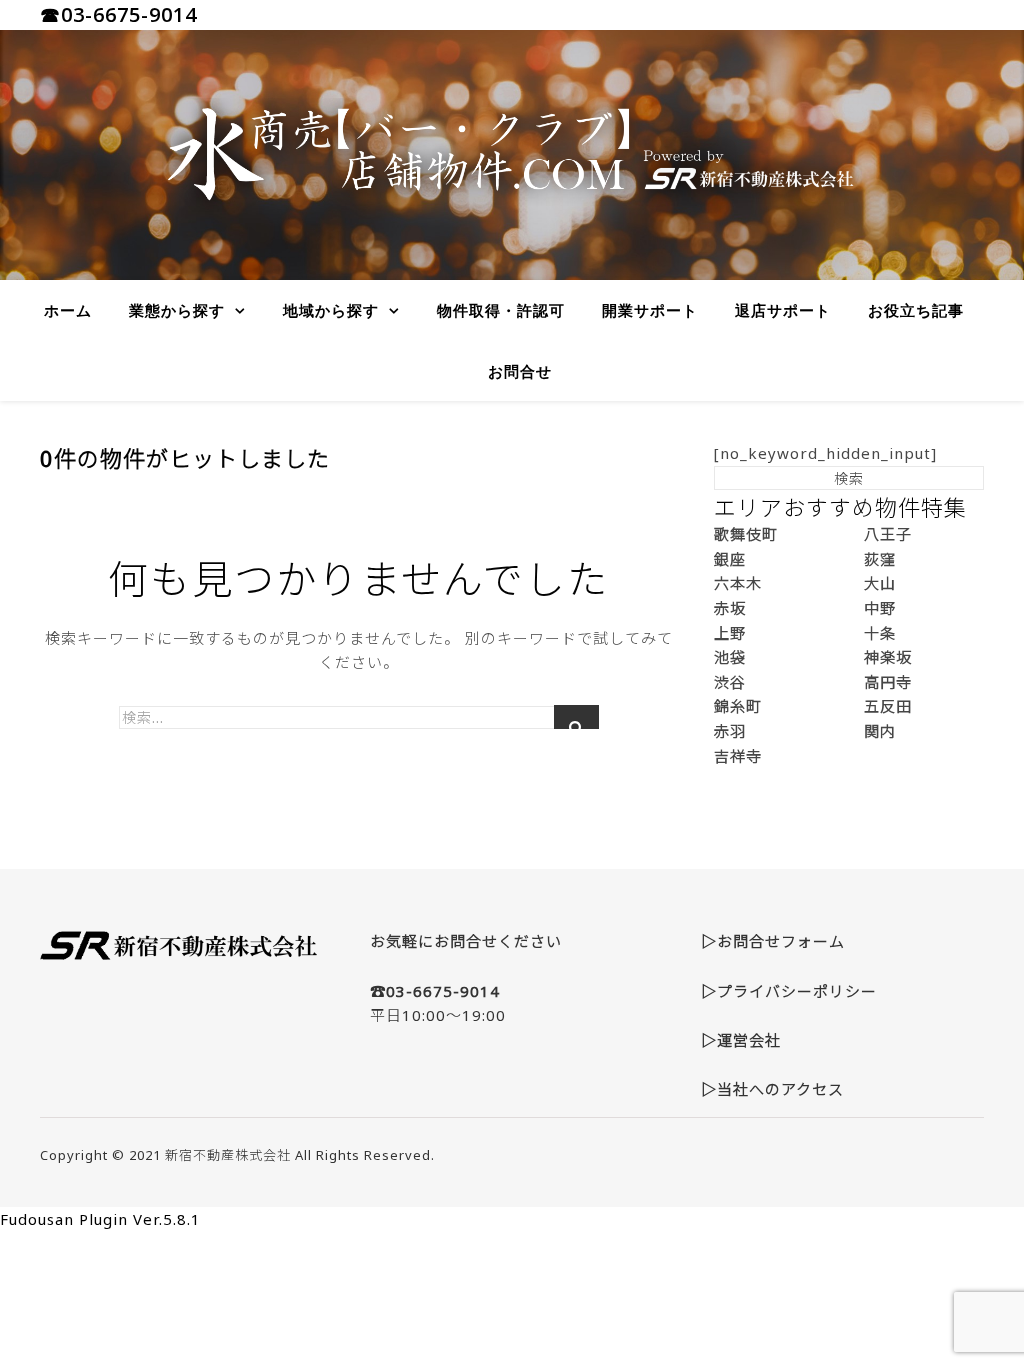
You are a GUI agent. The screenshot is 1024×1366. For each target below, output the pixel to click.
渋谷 (730, 682)
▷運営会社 (741, 1040)
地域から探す (331, 310)
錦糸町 (738, 706)
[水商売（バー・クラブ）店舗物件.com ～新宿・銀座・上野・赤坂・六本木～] (512, 155)
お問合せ (520, 371)
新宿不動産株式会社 (228, 1155)
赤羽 (730, 731)
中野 (880, 608)
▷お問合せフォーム (773, 941)
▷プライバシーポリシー (789, 991)
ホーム (68, 310)
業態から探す (177, 310)
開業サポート (650, 310)
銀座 (730, 559)
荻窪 (880, 559)
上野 (730, 633)
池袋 (730, 657)
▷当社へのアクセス (772, 1089)
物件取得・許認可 (501, 310)
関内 (880, 731)
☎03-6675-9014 (118, 14)
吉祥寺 (738, 756)
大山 (880, 583)
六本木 (738, 583)
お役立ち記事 (916, 310)
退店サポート (783, 310)
